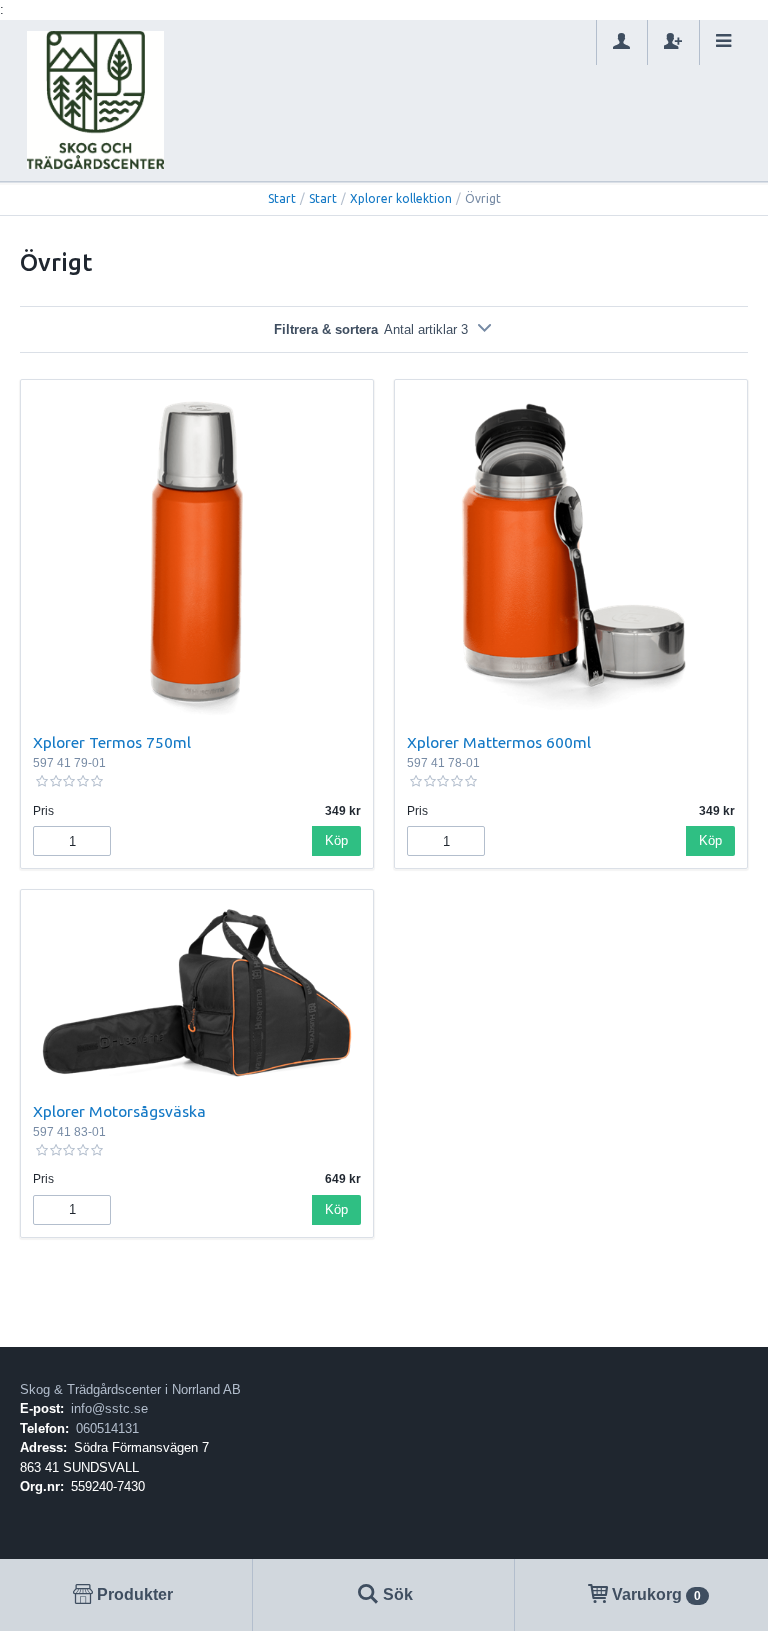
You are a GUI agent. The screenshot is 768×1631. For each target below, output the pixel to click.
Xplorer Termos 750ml (112, 742)
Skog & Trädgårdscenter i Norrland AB (130, 1389)
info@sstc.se (109, 1408)
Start (282, 198)
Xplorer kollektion (401, 198)
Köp (336, 840)
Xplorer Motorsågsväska (119, 1111)
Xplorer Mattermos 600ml (499, 742)
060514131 (107, 1428)
